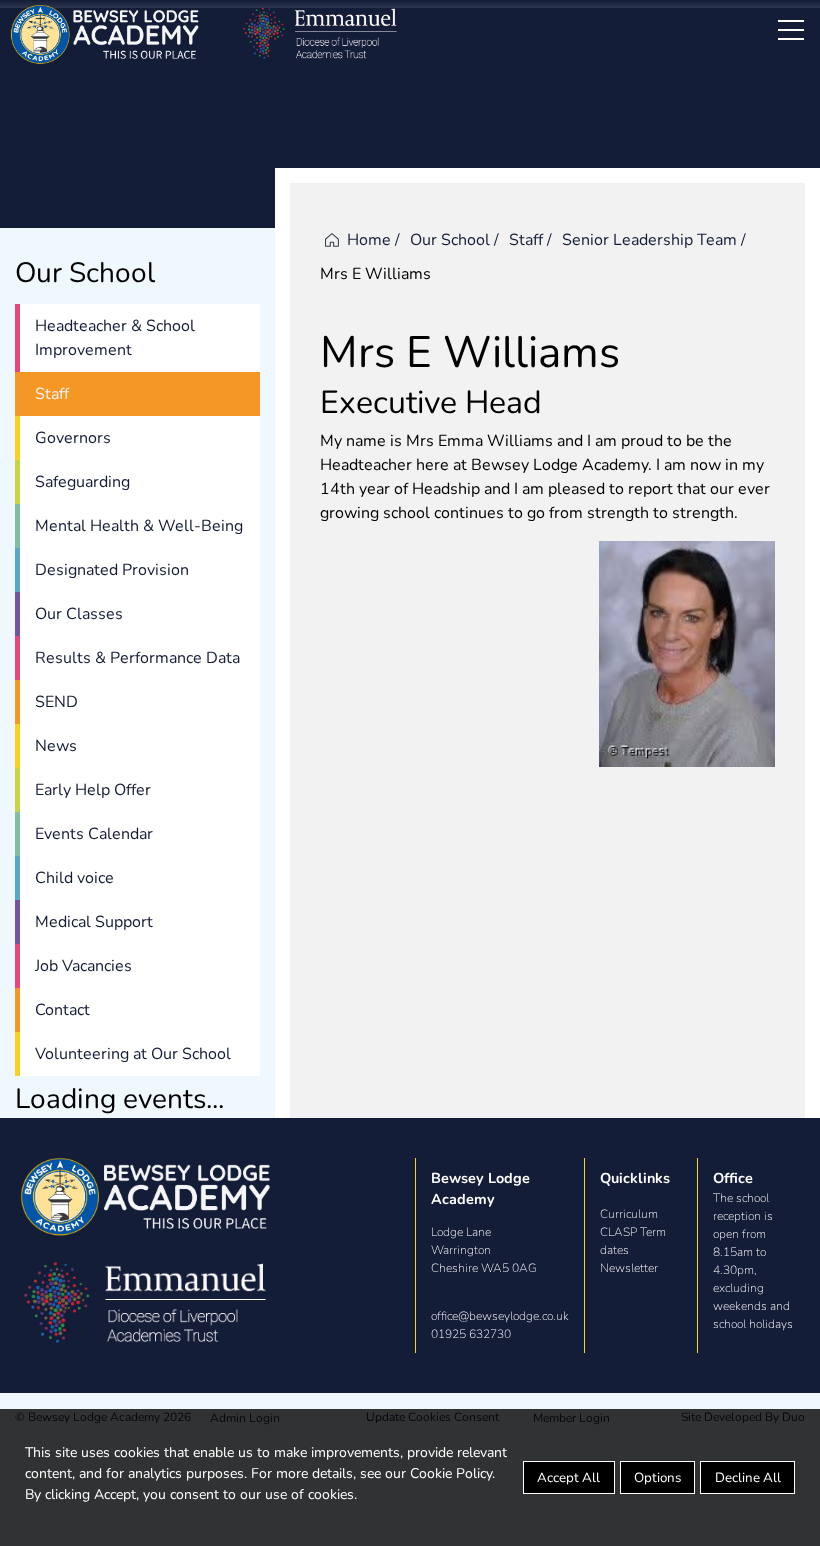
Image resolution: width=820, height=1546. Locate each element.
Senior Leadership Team (649, 240)
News (56, 746)
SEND (56, 702)
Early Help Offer (93, 790)
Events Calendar (94, 834)
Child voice (74, 878)
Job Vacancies (83, 966)
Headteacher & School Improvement (115, 338)
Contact (62, 1010)
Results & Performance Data (137, 658)
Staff (52, 394)
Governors (73, 438)
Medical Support (94, 922)
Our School (450, 240)
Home (369, 240)
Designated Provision (112, 570)
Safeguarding (82, 482)
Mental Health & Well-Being (139, 526)
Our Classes (79, 614)
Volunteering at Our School (133, 1054)
